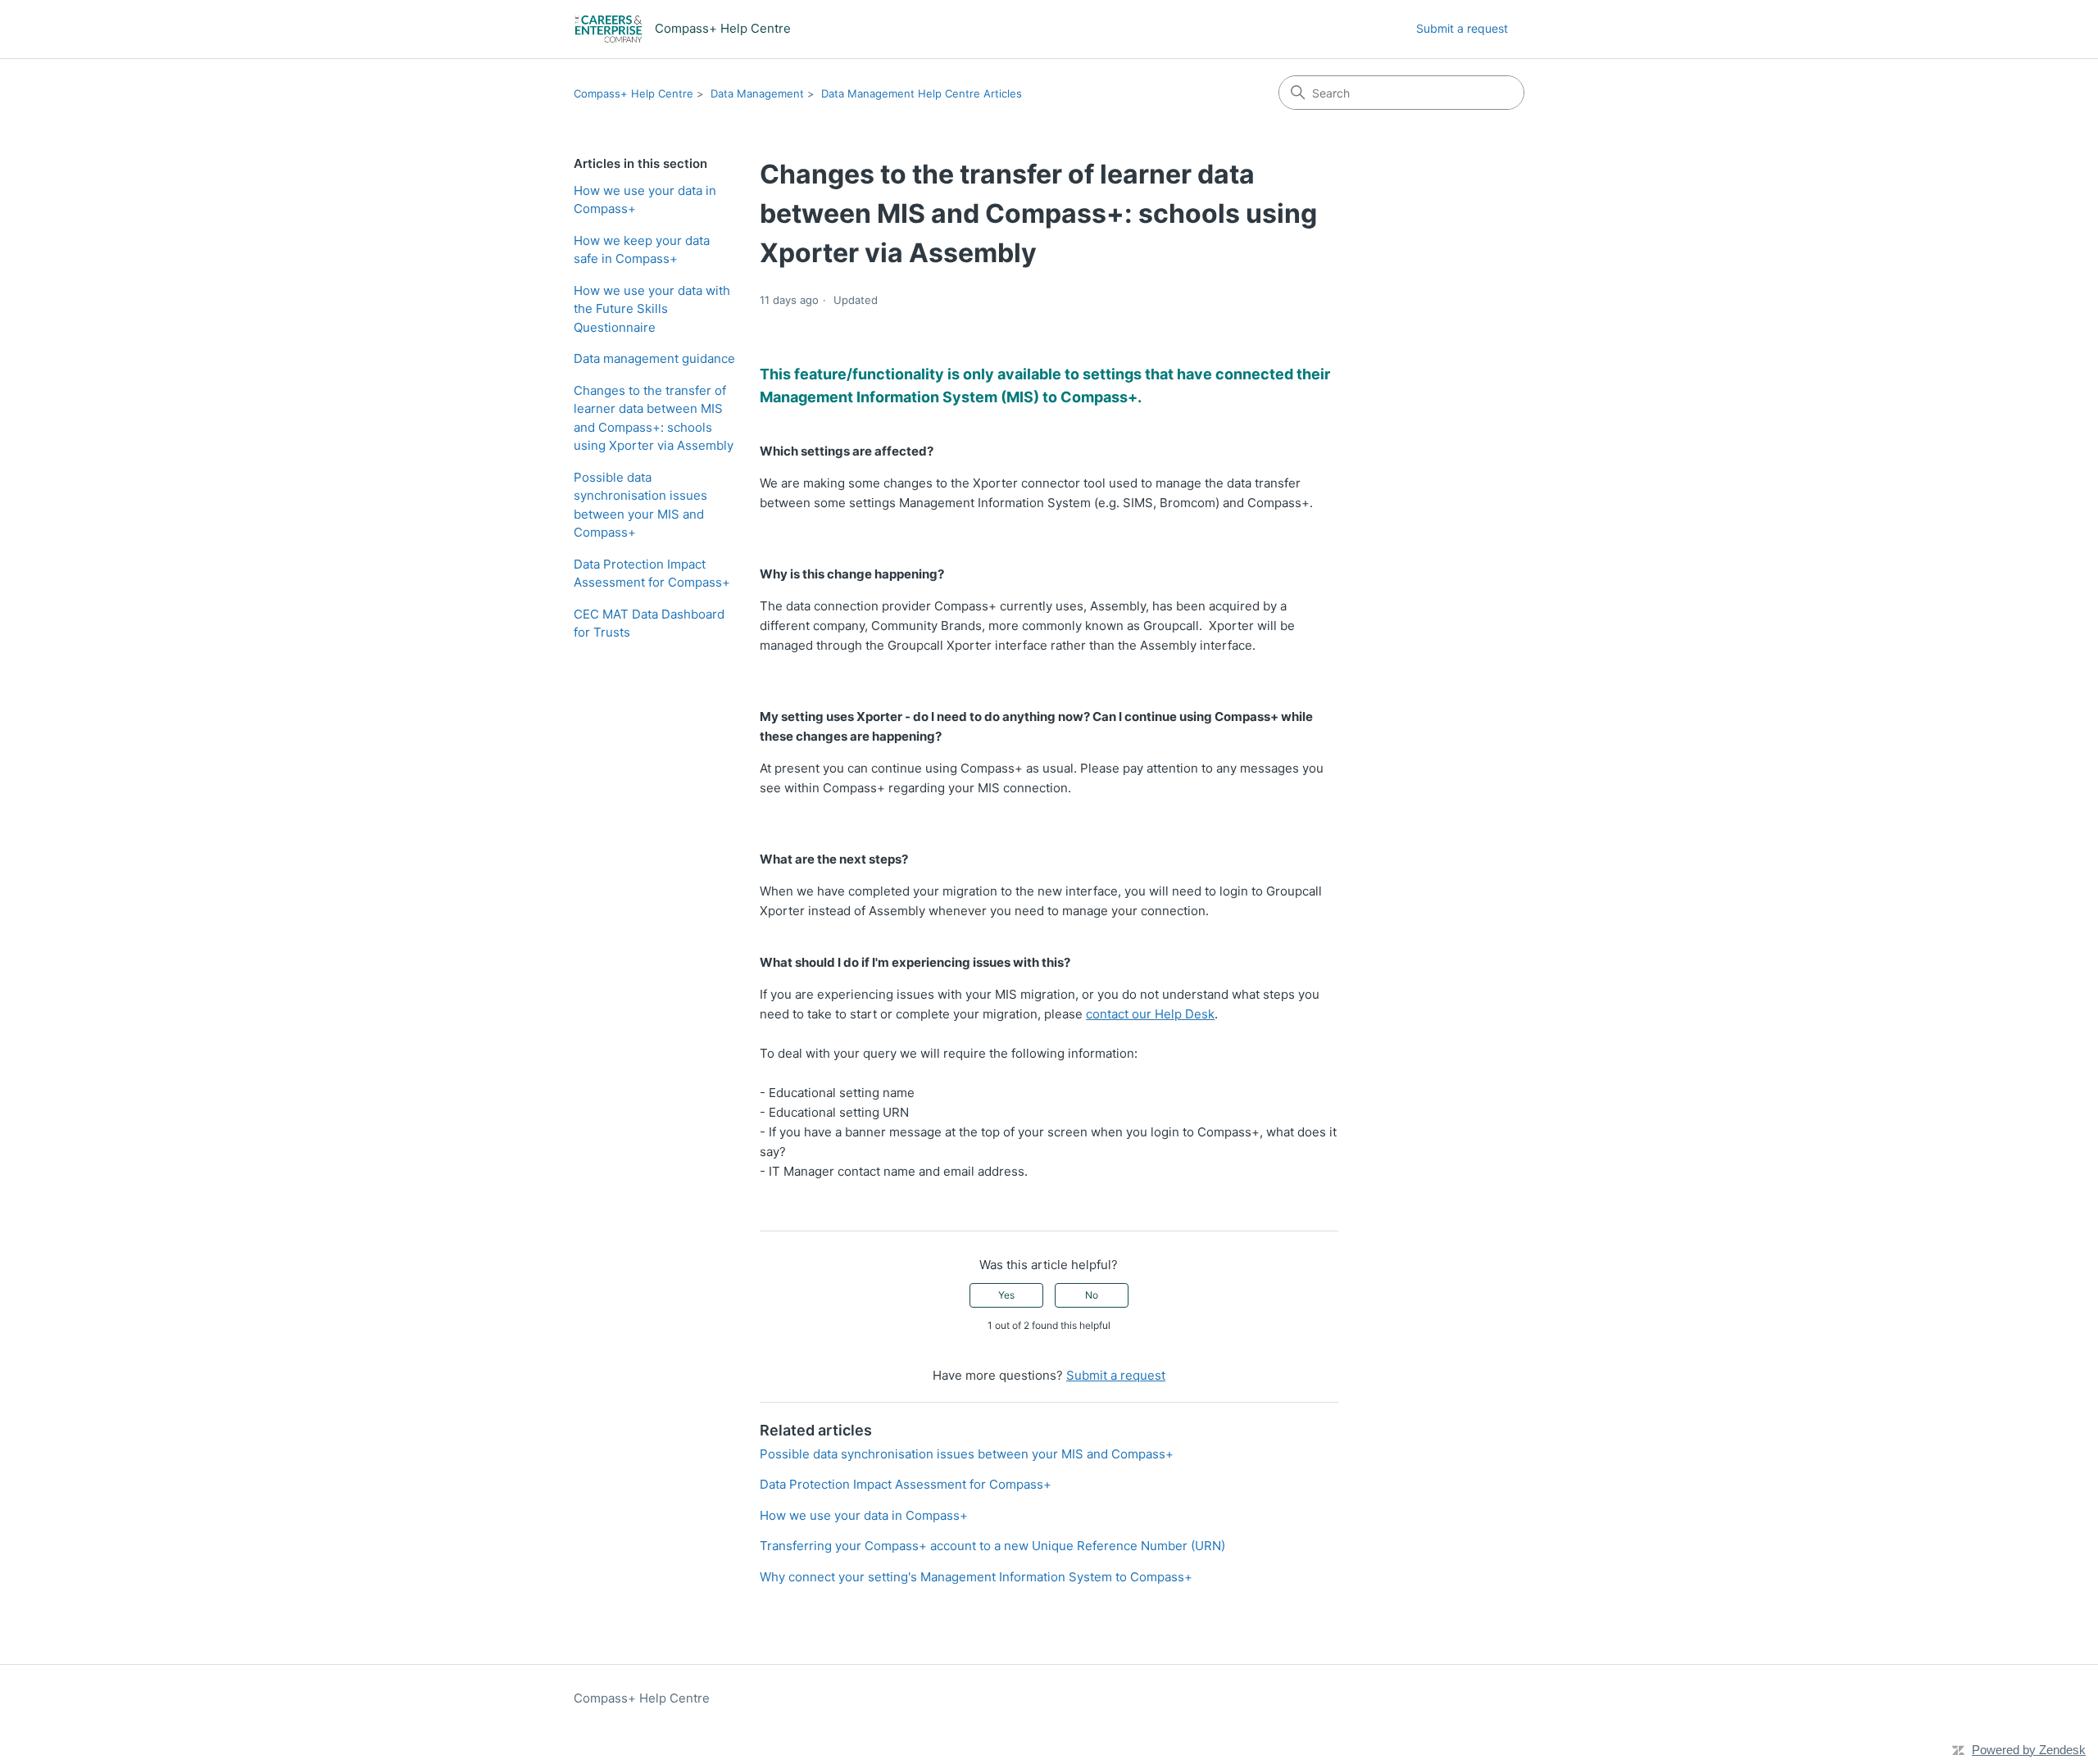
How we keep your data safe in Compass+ (642, 250)
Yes (1006, 1295)
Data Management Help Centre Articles (922, 93)
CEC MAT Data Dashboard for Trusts (649, 624)
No (1092, 1295)
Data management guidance (654, 358)
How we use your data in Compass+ (645, 200)
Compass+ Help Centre (633, 93)
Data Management (757, 93)
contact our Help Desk (1150, 1014)
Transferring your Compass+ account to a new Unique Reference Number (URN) (992, 1546)
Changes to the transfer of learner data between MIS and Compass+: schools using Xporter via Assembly (654, 418)
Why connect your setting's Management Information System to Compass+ (976, 1577)
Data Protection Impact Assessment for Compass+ (652, 574)
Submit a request (1462, 28)
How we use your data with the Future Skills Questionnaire (652, 309)
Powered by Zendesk (2029, 1750)
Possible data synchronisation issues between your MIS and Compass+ (640, 505)
